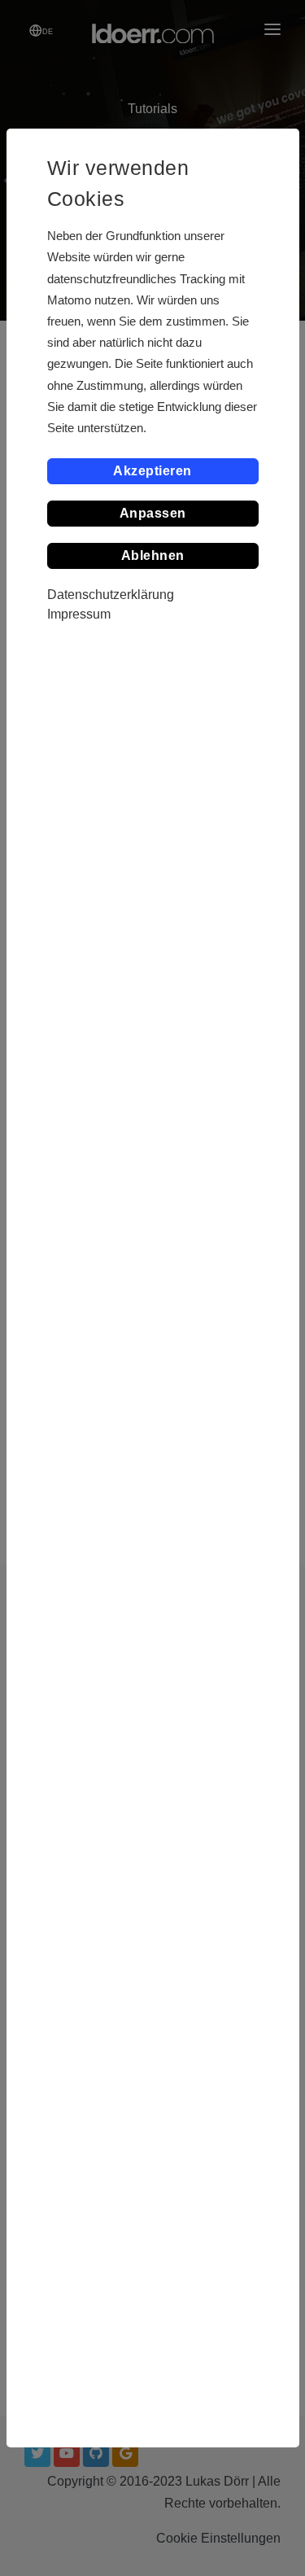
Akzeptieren (152, 471)
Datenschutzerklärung (111, 595)
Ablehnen (153, 555)
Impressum (79, 614)
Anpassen (153, 513)
